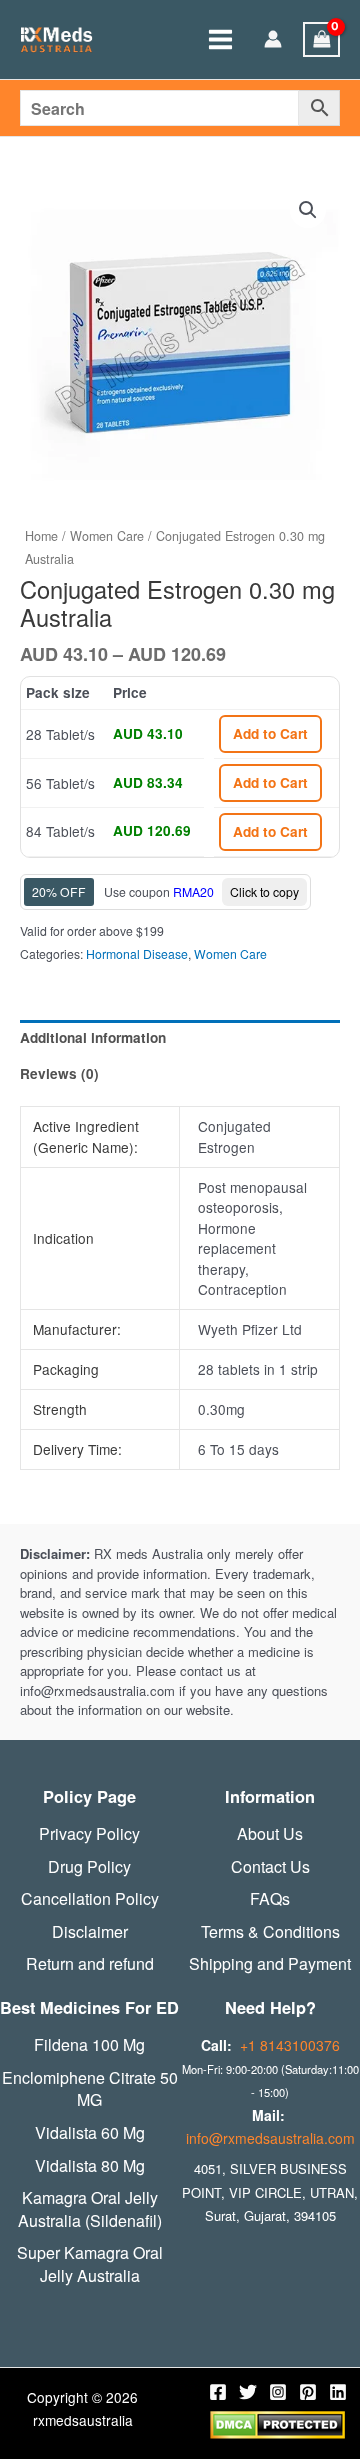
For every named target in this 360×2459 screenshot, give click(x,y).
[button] (308, 210)
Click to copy (264, 891)
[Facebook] (218, 2392)
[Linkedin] (338, 2392)
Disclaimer (90, 1932)
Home (41, 536)
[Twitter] (248, 2392)
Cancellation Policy (90, 1899)
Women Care (107, 536)
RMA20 (193, 891)
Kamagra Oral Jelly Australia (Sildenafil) (90, 2209)
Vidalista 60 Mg (90, 2133)
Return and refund (90, 1964)
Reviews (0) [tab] (59, 1073)
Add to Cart (270, 733)
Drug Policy (89, 1867)
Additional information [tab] (93, 1037)
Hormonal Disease (137, 953)
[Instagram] (278, 2392)
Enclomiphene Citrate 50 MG (90, 2089)
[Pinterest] (308, 2392)
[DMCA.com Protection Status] (277, 2423)
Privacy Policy (89, 1834)
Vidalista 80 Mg (90, 2166)
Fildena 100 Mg (89, 2045)
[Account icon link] (273, 40)
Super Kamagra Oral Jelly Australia (90, 2264)
